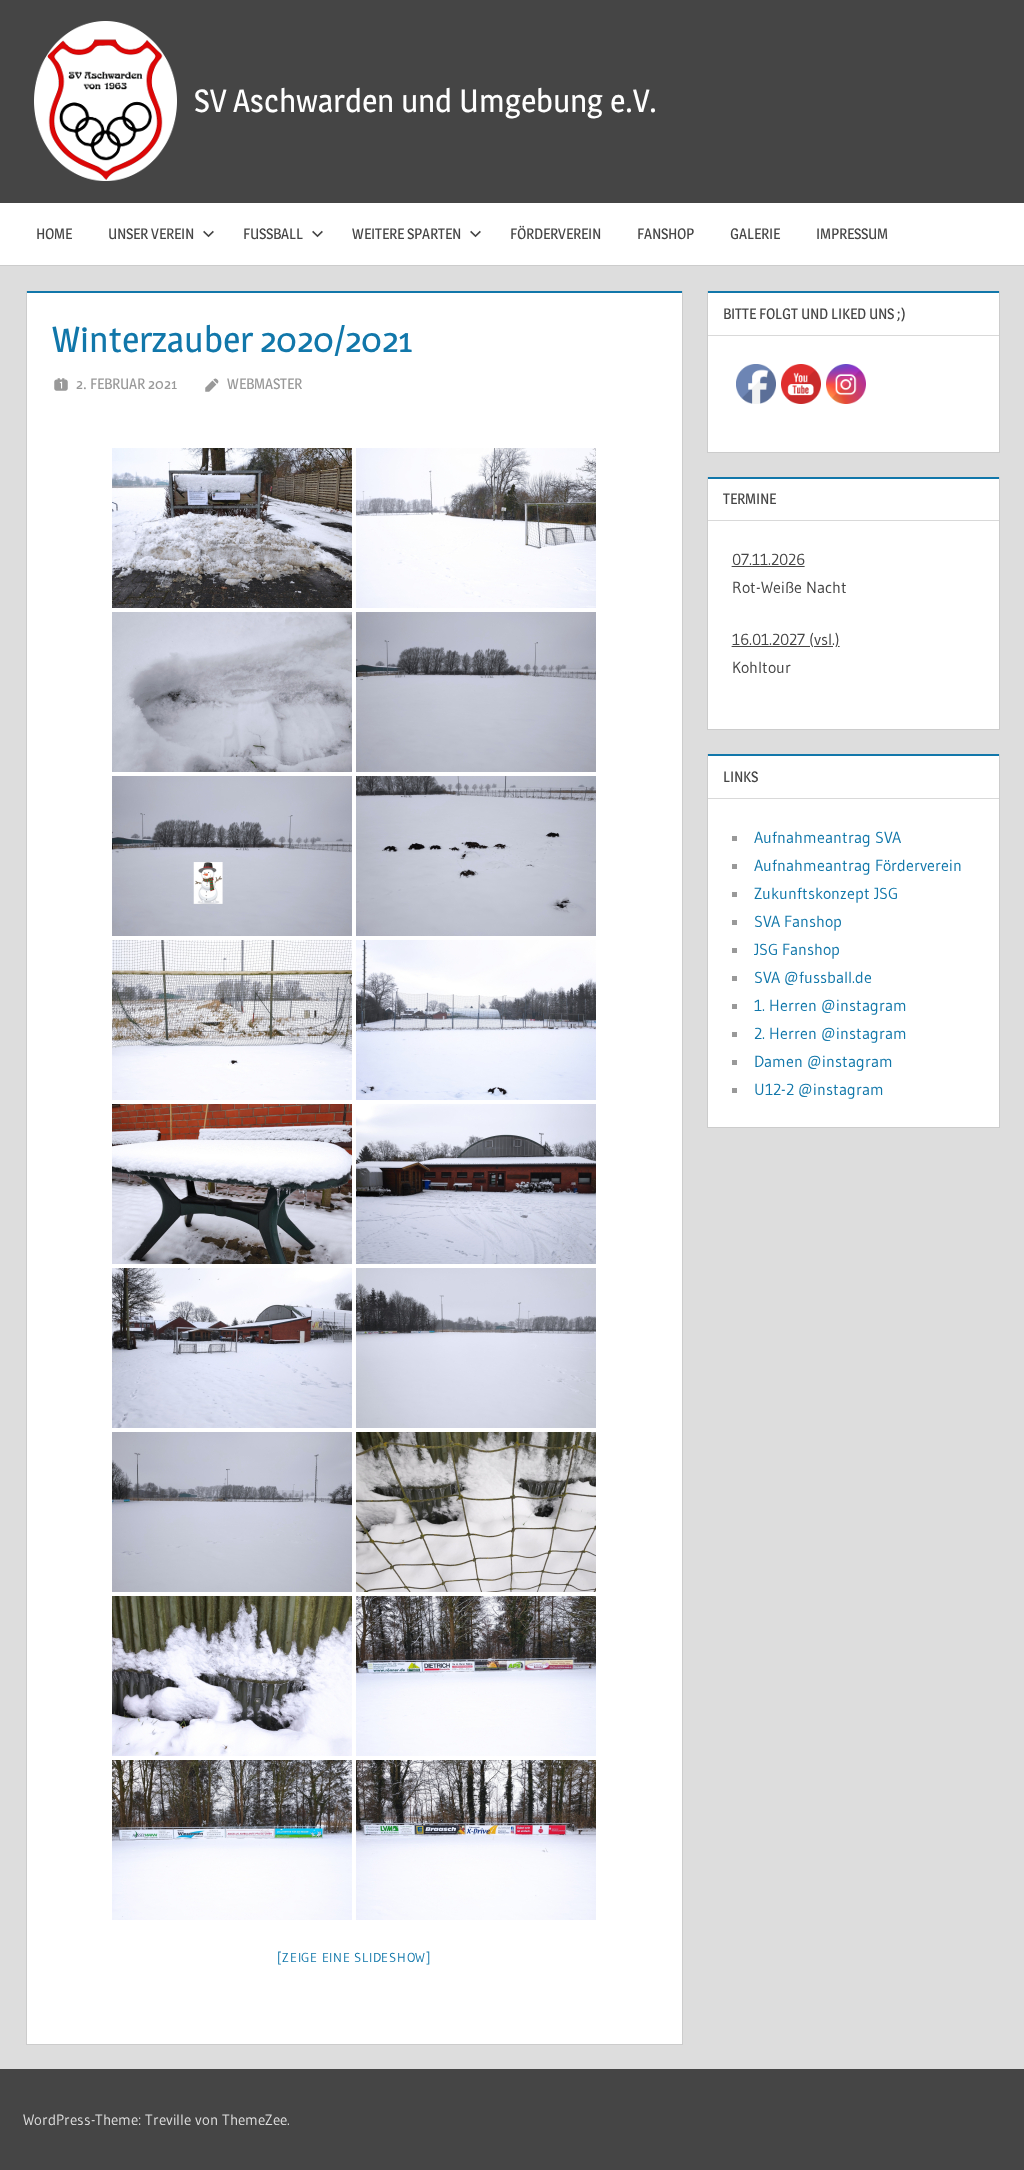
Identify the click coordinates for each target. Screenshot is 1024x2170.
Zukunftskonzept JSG (826, 893)
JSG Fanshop (797, 949)
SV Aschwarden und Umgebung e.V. (425, 100)
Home (54, 233)
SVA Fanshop (798, 921)
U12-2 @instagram (819, 1089)
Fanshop (665, 233)
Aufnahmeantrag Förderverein (858, 865)
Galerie (755, 233)
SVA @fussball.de (813, 977)
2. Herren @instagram (830, 1033)
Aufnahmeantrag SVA (827, 837)
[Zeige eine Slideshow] (354, 1957)
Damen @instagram (823, 1061)
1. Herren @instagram (830, 1005)
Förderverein (555, 233)
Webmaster (264, 383)
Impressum (852, 233)
